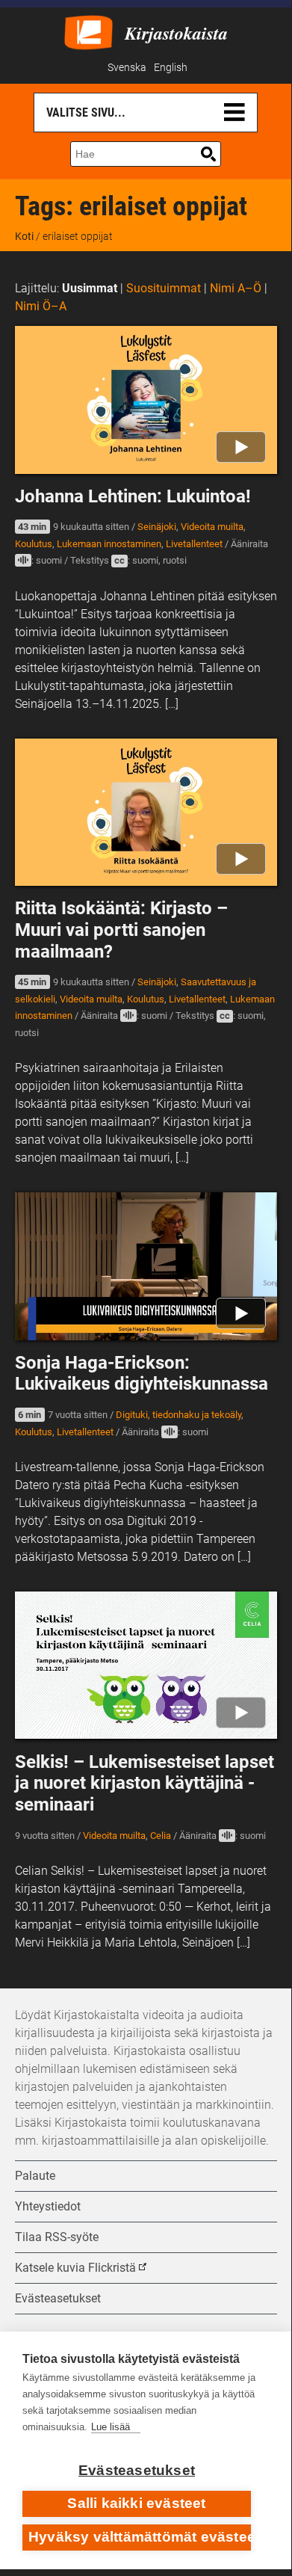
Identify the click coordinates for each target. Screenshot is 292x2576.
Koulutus (34, 544)
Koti (24, 236)
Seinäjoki (157, 527)
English (171, 68)
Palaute (35, 2176)
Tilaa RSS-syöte (57, 2237)
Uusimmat (90, 288)
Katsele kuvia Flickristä (75, 2268)
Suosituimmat (164, 288)
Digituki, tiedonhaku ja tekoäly (178, 1415)
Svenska (127, 68)
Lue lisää (111, 2427)
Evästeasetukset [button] (58, 2298)
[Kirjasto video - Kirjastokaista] (88, 31)
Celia (161, 1836)
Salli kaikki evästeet (136, 2503)
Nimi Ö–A (41, 306)
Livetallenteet (194, 544)
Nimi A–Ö (236, 288)
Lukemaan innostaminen (109, 544)
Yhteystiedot (48, 2206)
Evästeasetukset (137, 2470)
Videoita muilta (212, 527)
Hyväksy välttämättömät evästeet (140, 2537)
